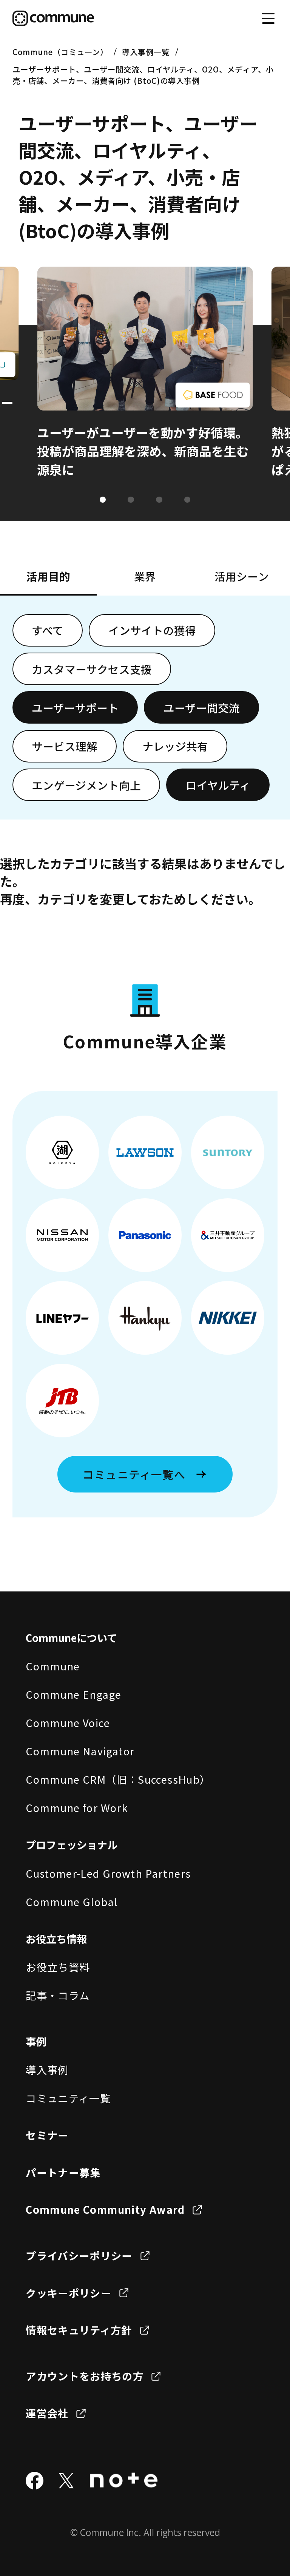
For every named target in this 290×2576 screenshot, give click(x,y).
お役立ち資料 (58, 1967)
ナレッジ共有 (175, 746)
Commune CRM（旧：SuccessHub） (118, 1779)
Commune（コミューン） (60, 52)
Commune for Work (77, 1807)
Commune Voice (68, 1722)
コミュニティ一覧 (68, 2098)
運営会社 (47, 2413)
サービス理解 (65, 746)
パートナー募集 (63, 2172)
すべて (48, 630)
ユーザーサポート (75, 708)
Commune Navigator (80, 1751)
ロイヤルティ (218, 785)
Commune (53, 1666)
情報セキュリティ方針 (79, 2330)
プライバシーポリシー (79, 2255)
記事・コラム (58, 1995)
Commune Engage (73, 1694)
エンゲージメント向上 (86, 785)
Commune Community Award (105, 2209)
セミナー (47, 2135)
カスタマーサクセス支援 (92, 669)
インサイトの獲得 (152, 630)
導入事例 (47, 2070)
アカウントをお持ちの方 (85, 2376)
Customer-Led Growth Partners (108, 1873)
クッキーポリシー (69, 2293)
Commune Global (72, 1902)
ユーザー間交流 (202, 708)
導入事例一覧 (146, 52)
